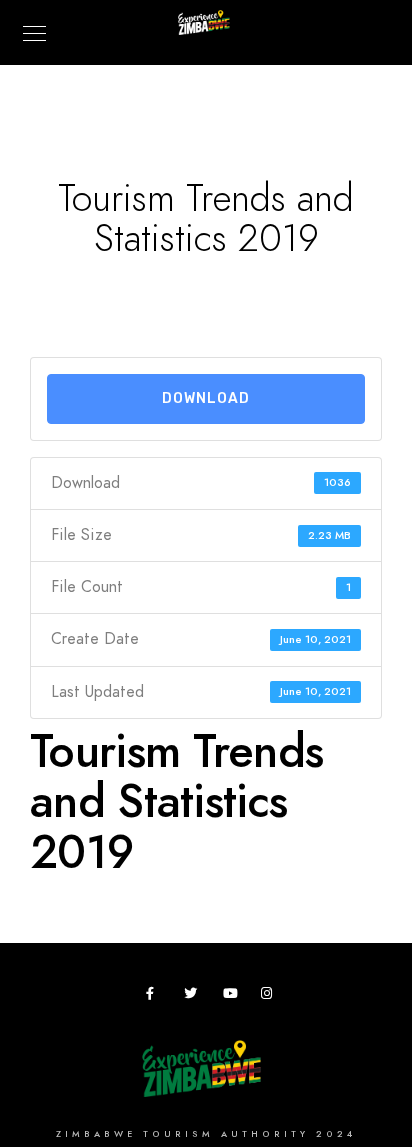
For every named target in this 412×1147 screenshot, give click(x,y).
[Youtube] (233, 997)
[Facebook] (156, 997)
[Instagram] (271, 997)
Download (206, 398)
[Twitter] (194, 997)
